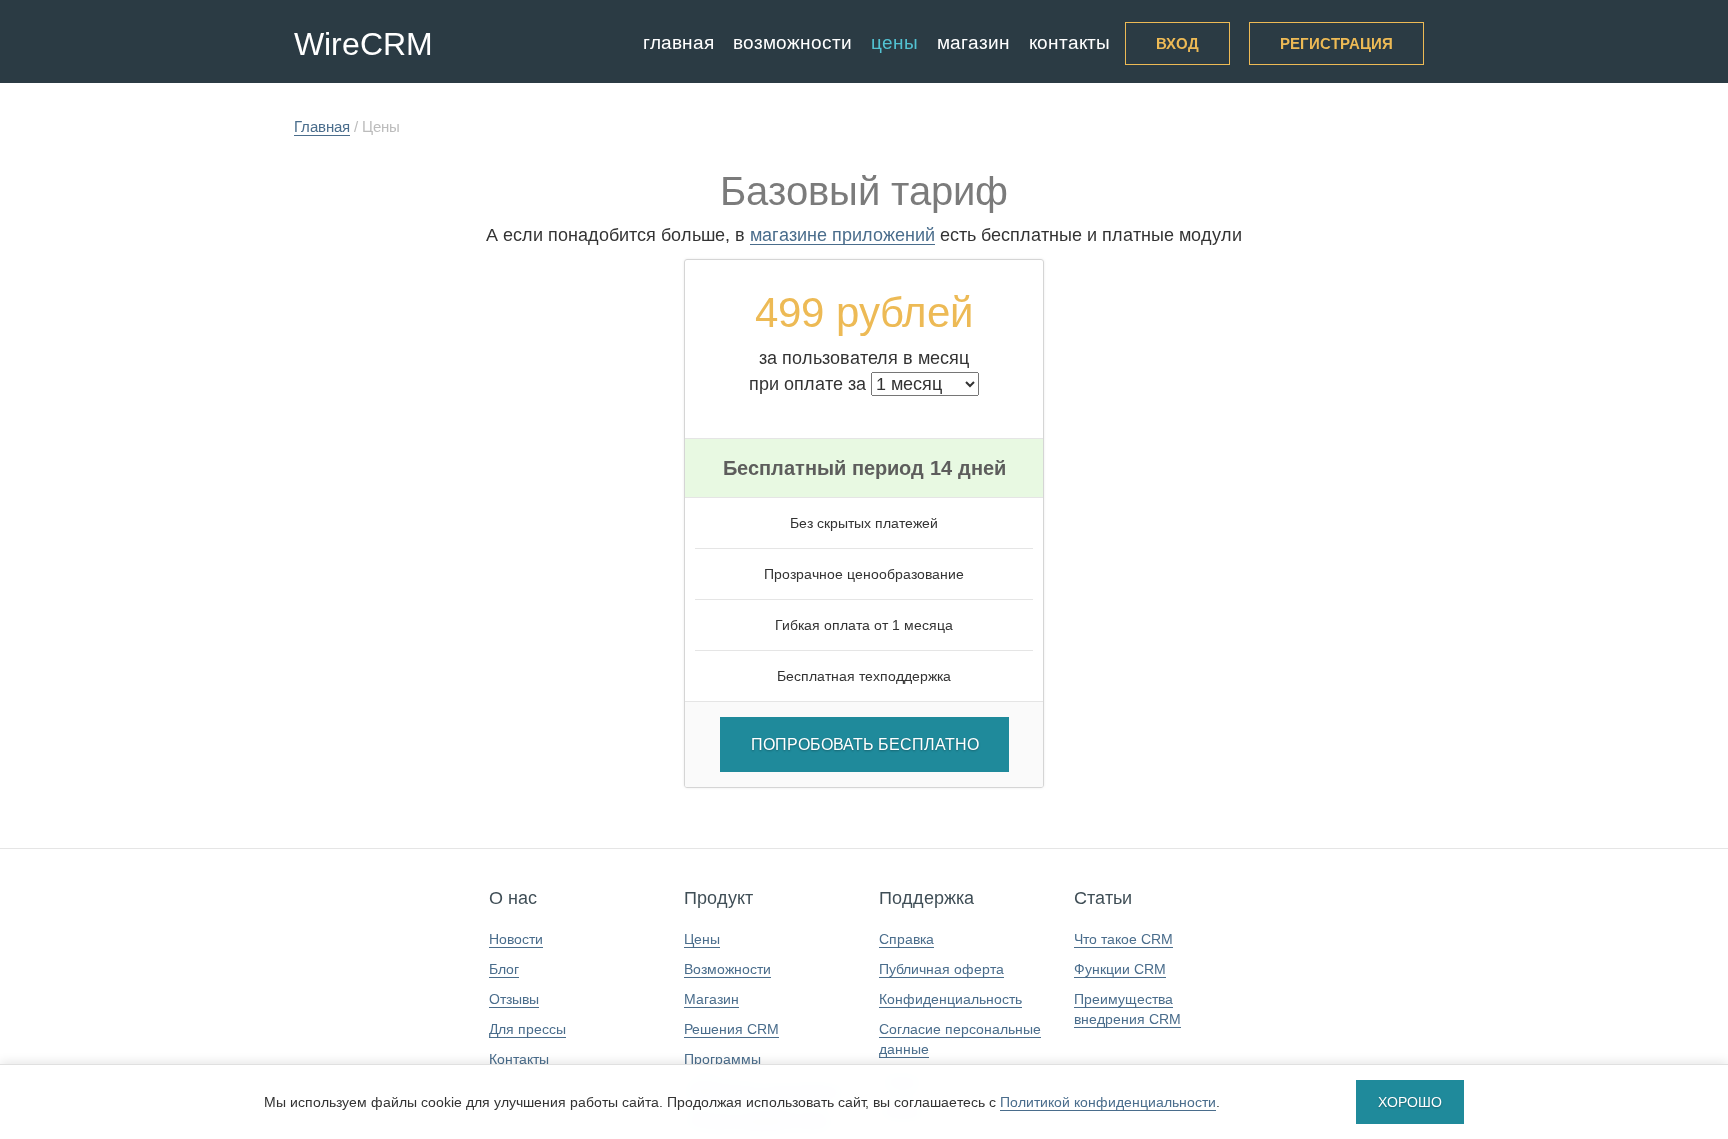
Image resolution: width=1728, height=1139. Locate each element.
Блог (504, 969)
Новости (516, 939)
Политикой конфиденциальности (1108, 1102)
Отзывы (514, 999)
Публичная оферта (941, 969)
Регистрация (1336, 43)
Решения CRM (731, 1029)
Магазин (973, 42)
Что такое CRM (1123, 939)
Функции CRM (1120, 969)
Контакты (1069, 42)
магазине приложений (842, 235)
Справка (906, 939)
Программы (722, 1059)
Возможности (792, 42)
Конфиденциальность (950, 999)
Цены (894, 42)
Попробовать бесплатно (865, 744)
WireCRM (363, 44)
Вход (1177, 43)
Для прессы (527, 1029)
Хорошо (1410, 1102)
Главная (678, 42)
